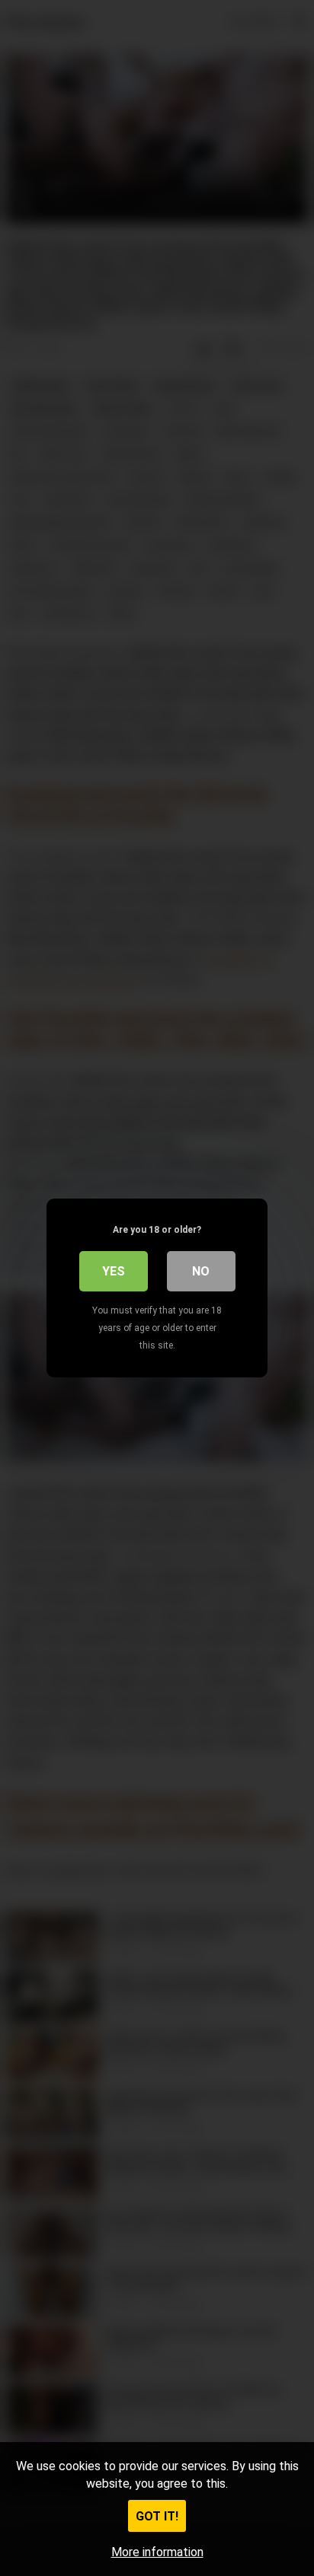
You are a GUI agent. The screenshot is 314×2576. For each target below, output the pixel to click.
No (201, 1271)
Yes (114, 1271)
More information (157, 2552)
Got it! (157, 2516)
